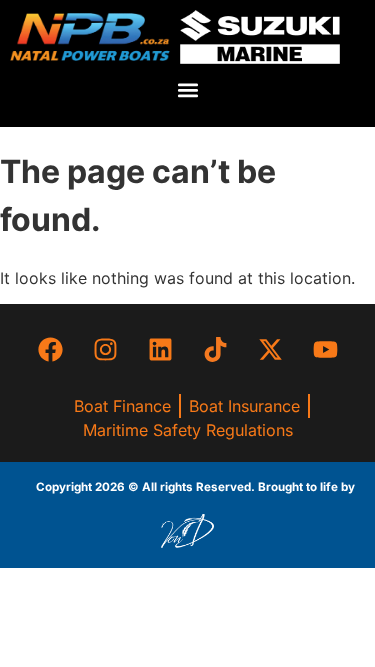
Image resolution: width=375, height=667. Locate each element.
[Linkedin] (160, 349)
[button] (187, 90)
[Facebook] (50, 349)
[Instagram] (105, 349)
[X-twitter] (270, 349)
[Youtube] (325, 349)
